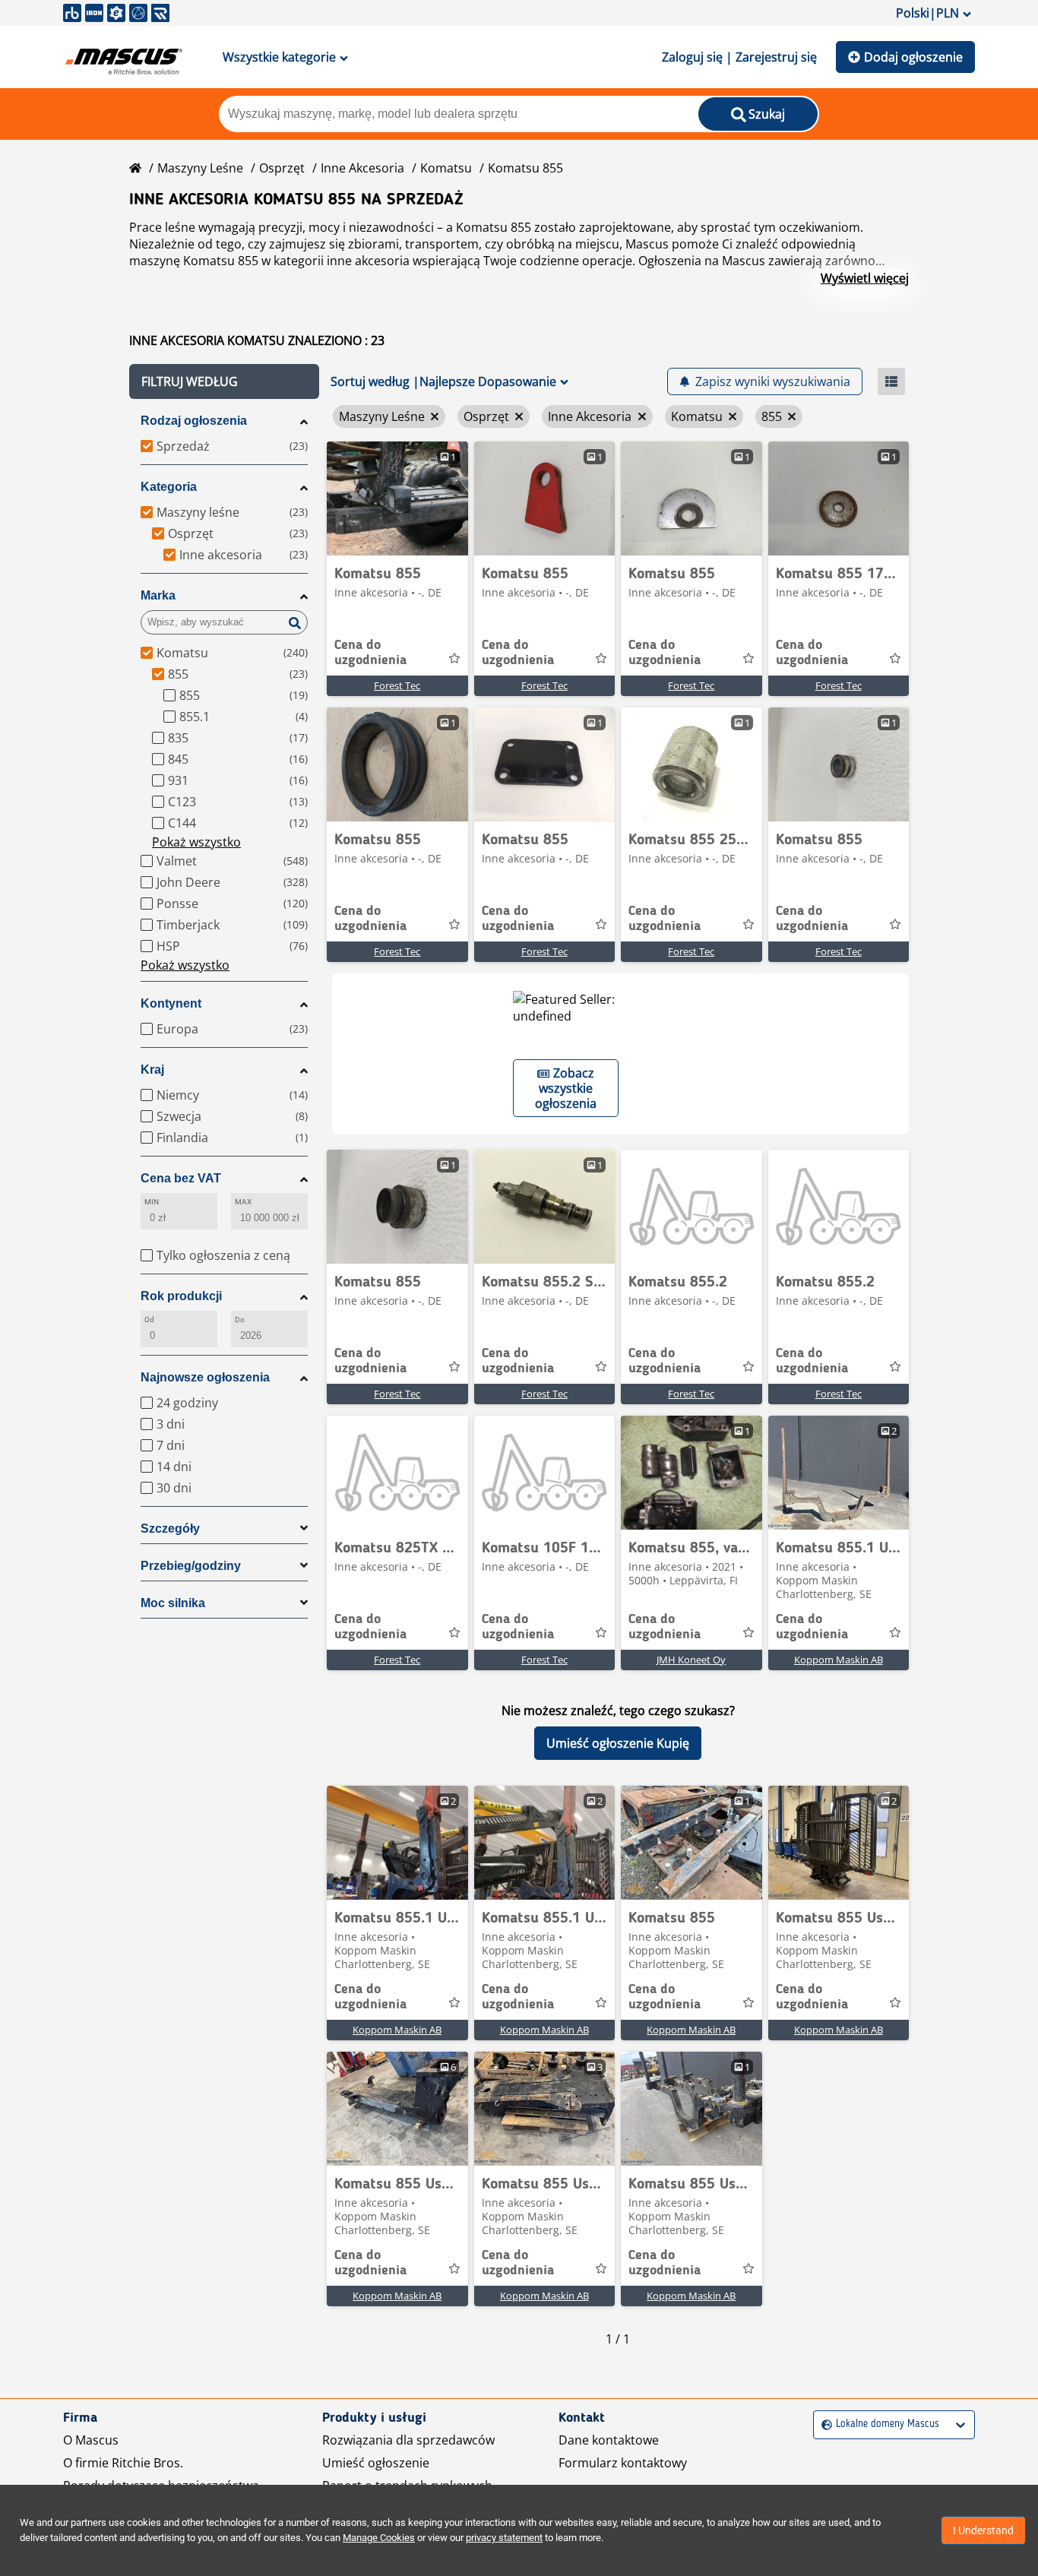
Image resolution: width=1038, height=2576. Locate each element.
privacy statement (504, 2538)
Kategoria (169, 487)
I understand (983, 2530)
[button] (224, 381)
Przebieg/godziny (191, 1566)
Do (240, 1320)
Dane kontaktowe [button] (609, 2440)
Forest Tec (397, 685)
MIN (152, 1202)
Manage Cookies (379, 2538)
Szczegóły (170, 1529)
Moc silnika (173, 1603)
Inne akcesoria (362, 168)
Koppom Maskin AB (839, 1660)
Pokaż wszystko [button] (196, 842)
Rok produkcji (181, 1296)
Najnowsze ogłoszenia (205, 1377)
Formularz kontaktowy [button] (623, 2463)
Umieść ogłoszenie (376, 2463)
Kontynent (171, 1003)
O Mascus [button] (91, 2440)
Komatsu (446, 168)
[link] (397, 498)
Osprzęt (282, 168)
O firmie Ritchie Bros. (123, 2463)
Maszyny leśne (200, 168)
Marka (158, 595)
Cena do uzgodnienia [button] (370, 653)
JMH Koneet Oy (691, 1660)
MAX (243, 1202)
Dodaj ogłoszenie (913, 57)
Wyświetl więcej (865, 278)
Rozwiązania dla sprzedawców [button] (408, 2440)
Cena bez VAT (181, 1178)
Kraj (152, 1070)
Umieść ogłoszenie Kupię (618, 1743)
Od (149, 1320)
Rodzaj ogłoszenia (194, 421)
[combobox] (823, 2424)
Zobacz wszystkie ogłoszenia (566, 1088)
